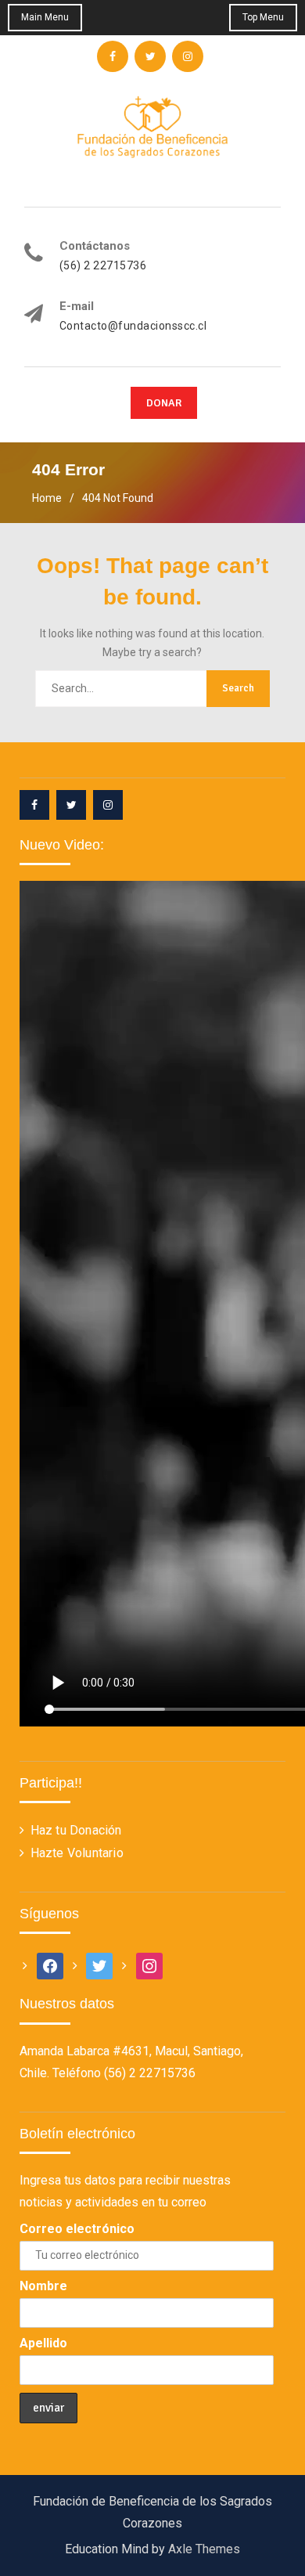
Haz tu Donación (76, 1830)
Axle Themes (204, 2549)
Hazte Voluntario (77, 1853)
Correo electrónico (77, 2229)
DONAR (164, 403)
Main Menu (45, 17)
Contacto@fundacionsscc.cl (133, 326)
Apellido (43, 2343)
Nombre (43, 2286)
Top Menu (263, 17)
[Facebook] (34, 805)
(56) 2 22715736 (103, 266)
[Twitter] (71, 805)
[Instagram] (108, 805)
